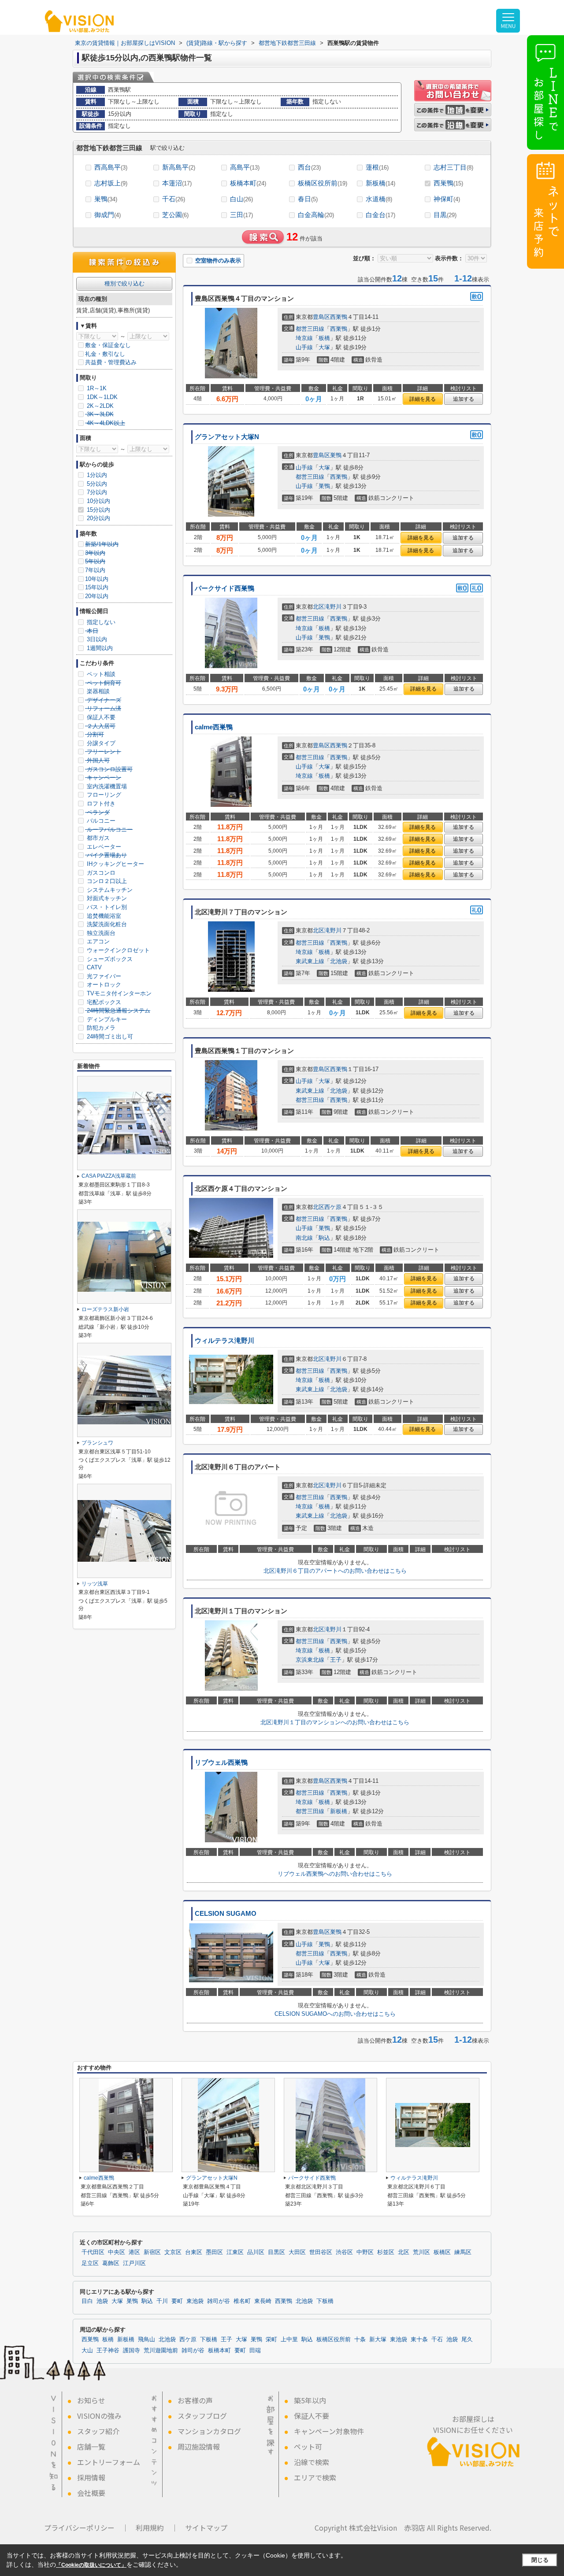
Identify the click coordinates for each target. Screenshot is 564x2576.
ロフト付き (100, 804)
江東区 (235, 2252)
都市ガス (97, 838)
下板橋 (325, 2301)
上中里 (289, 2339)
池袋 (102, 2301)
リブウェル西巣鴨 (221, 1763)
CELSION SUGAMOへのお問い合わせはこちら (335, 2014)
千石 (174, 199)
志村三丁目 (453, 167)
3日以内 (96, 639)
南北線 (304, 1238)
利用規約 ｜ (157, 2528)
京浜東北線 (310, 1660)
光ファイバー (103, 976)
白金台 (380, 215)
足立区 (90, 2263)
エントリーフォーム (109, 2462)
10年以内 (97, 579)
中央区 (117, 2252)
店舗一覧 (91, 2447)
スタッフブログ (202, 2416)
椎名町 (242, 2301)
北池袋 (339, 961)
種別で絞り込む (124, 283)
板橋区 (442, 2252)
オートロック (103, 985)
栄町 (271, 2339)
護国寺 (132, 2351)
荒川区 (421, 2252)
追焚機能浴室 (103, 916)
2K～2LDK (99, 406)
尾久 (467, 2339)
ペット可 (308, 2447)
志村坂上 (111, 183)
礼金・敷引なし (105, 354)
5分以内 (96, 484)
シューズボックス (109, 959)
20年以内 (97, 596)
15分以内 (98, 510)
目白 (87, 2301)
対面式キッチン (106, 898)
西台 (309, 167)
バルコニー (100, 821)
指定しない (100, 622)
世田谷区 (321, 2252)
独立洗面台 (100, 933)
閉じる (540, 2560)
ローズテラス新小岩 (105, 1309)
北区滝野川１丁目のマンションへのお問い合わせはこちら (335, 1722)
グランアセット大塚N (227, 437)
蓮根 (377, 167)
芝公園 (175, 215)
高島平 (245, 167)
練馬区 (463, 2252)
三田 (241, 215)
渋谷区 (344, 2252)
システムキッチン (109, 890)
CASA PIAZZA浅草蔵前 (109, 1176)
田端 (255, 2351)
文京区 (173, 2252)
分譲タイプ (100, 743)
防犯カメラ (100, 1028)
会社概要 (91, 2493)
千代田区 (93, 2252)
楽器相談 (97, 691)
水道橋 (379, 199)
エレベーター (103, 847)
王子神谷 (108, 2351)
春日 (308, 199)
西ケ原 (333, 1207)
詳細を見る (423, 399)
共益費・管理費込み (111, 362)
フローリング (103, 795)
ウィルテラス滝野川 (224, 1341)
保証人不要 (100, 717)
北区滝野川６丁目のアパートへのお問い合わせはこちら (335, 1571)
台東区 (194, 2252)
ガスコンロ (100, 873)
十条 (360, 2339)
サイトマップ (206, 2528)
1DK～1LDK (101, 397)
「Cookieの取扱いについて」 (91, 2565)
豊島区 (321, 317)
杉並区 (386, 2252)
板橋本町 (248, 183)
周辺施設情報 (199, 2447)
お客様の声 (195, 2400)
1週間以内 (99, 648)
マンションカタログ (209, 2431)
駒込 (324, 1238)
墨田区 (214, 2252)
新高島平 (179, 167)
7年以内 (95, 570)
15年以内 (97, 587)
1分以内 (96, 475)
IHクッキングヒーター (115, 864)
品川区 (256, 2252)
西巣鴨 (448, 183)
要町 (177, 2301)
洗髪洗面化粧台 (106, 924)
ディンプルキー (106, 1019)
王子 (336, 1660)
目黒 (445, 215)
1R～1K (96, 388)
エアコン (97, 941)
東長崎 (263, 2301)
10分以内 (98, 501)
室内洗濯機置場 (106, 786)
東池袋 (195, 2301)
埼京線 (304, 338)
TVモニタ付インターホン (118, 993)
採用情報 (91, 2477)
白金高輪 (316, 215)
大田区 (297, 2252)
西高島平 (111, 167)
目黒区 (276, 2252)
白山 (241, 199)
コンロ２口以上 (106, 881)
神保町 (447, 199)
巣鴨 (106, 199)
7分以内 (96, 492)
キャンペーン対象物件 (329, 2431)
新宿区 (152, 2252)
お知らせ (91, 2400)
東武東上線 (310, 961)
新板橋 (380, 183)
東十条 (419, 2339)
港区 (134, 2252)
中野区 (365, 2252)
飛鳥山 (147, 2339)
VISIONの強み (99, 2416)
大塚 (324, 347)
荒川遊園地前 (161, 2351)
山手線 (304, 347)
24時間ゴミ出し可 (109, 1037)
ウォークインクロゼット (117, 950)
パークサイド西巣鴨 (224, 588)
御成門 (108, 215)
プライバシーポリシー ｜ (86, 2528)
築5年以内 (310, 2400)
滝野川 (333, 607)
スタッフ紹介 (98, 2431)
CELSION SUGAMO (226, 1914)
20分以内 (98, 518)
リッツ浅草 (95, 1584)
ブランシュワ (97, 1443)
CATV (93, 967)
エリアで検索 (315, 2477)
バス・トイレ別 (106, 907)
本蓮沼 (177, 183)
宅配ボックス (103, 1002)
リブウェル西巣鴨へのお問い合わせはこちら (335, 1874)
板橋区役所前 (323, 183)
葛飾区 (111, 2263)
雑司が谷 (219, 2301)
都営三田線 (310, 329)
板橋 (324, 338)
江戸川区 (134, 2263)
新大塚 (378, 2339)
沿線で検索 (312, 2462)
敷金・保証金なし (108, 345)
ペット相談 (100, 674)
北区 (319, 607)
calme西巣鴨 (214, 727)
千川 (162, 2301)
